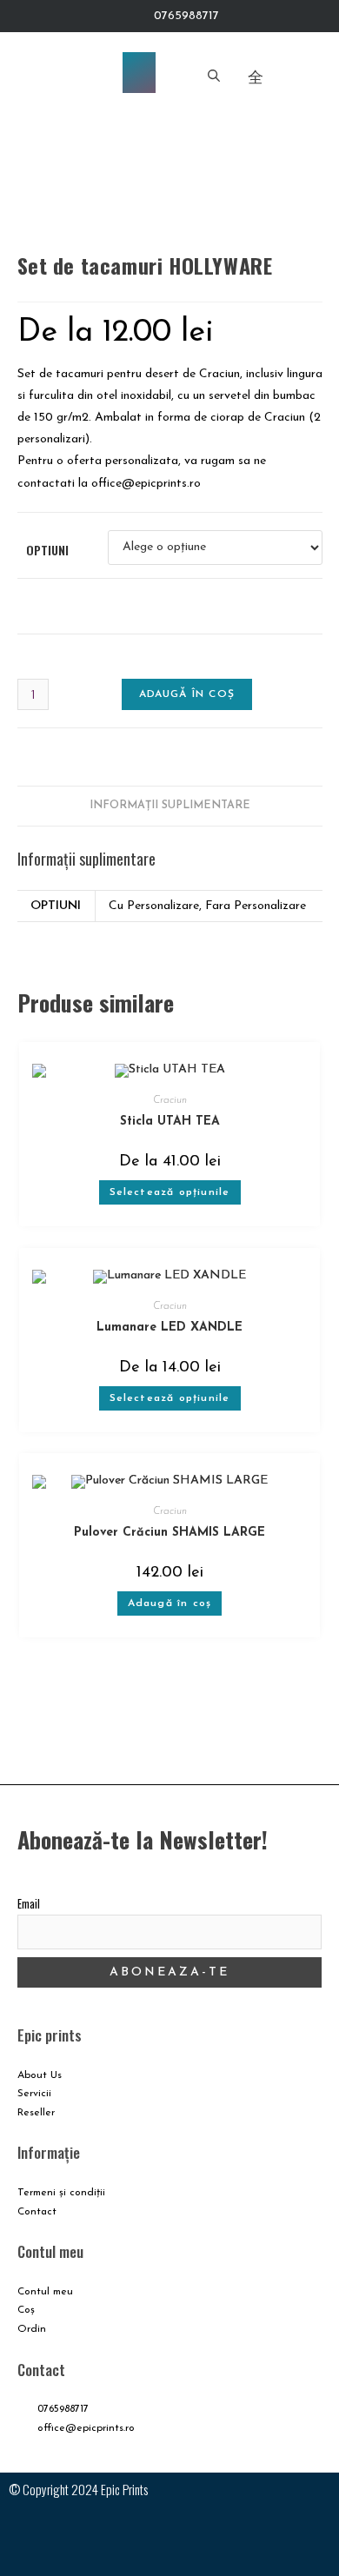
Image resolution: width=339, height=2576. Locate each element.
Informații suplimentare (170, 806)
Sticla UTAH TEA (170, 1122)
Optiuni (47, 550)
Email (29, 1904)
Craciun (170, 1100)
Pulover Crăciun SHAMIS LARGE (169, 1533)
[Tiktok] (221, 2538)
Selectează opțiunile (170, 1192)
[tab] (170, 806)
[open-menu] (139, 73)
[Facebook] (118, 2538)
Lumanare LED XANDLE (169, 1328)
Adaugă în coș (187, 694)
